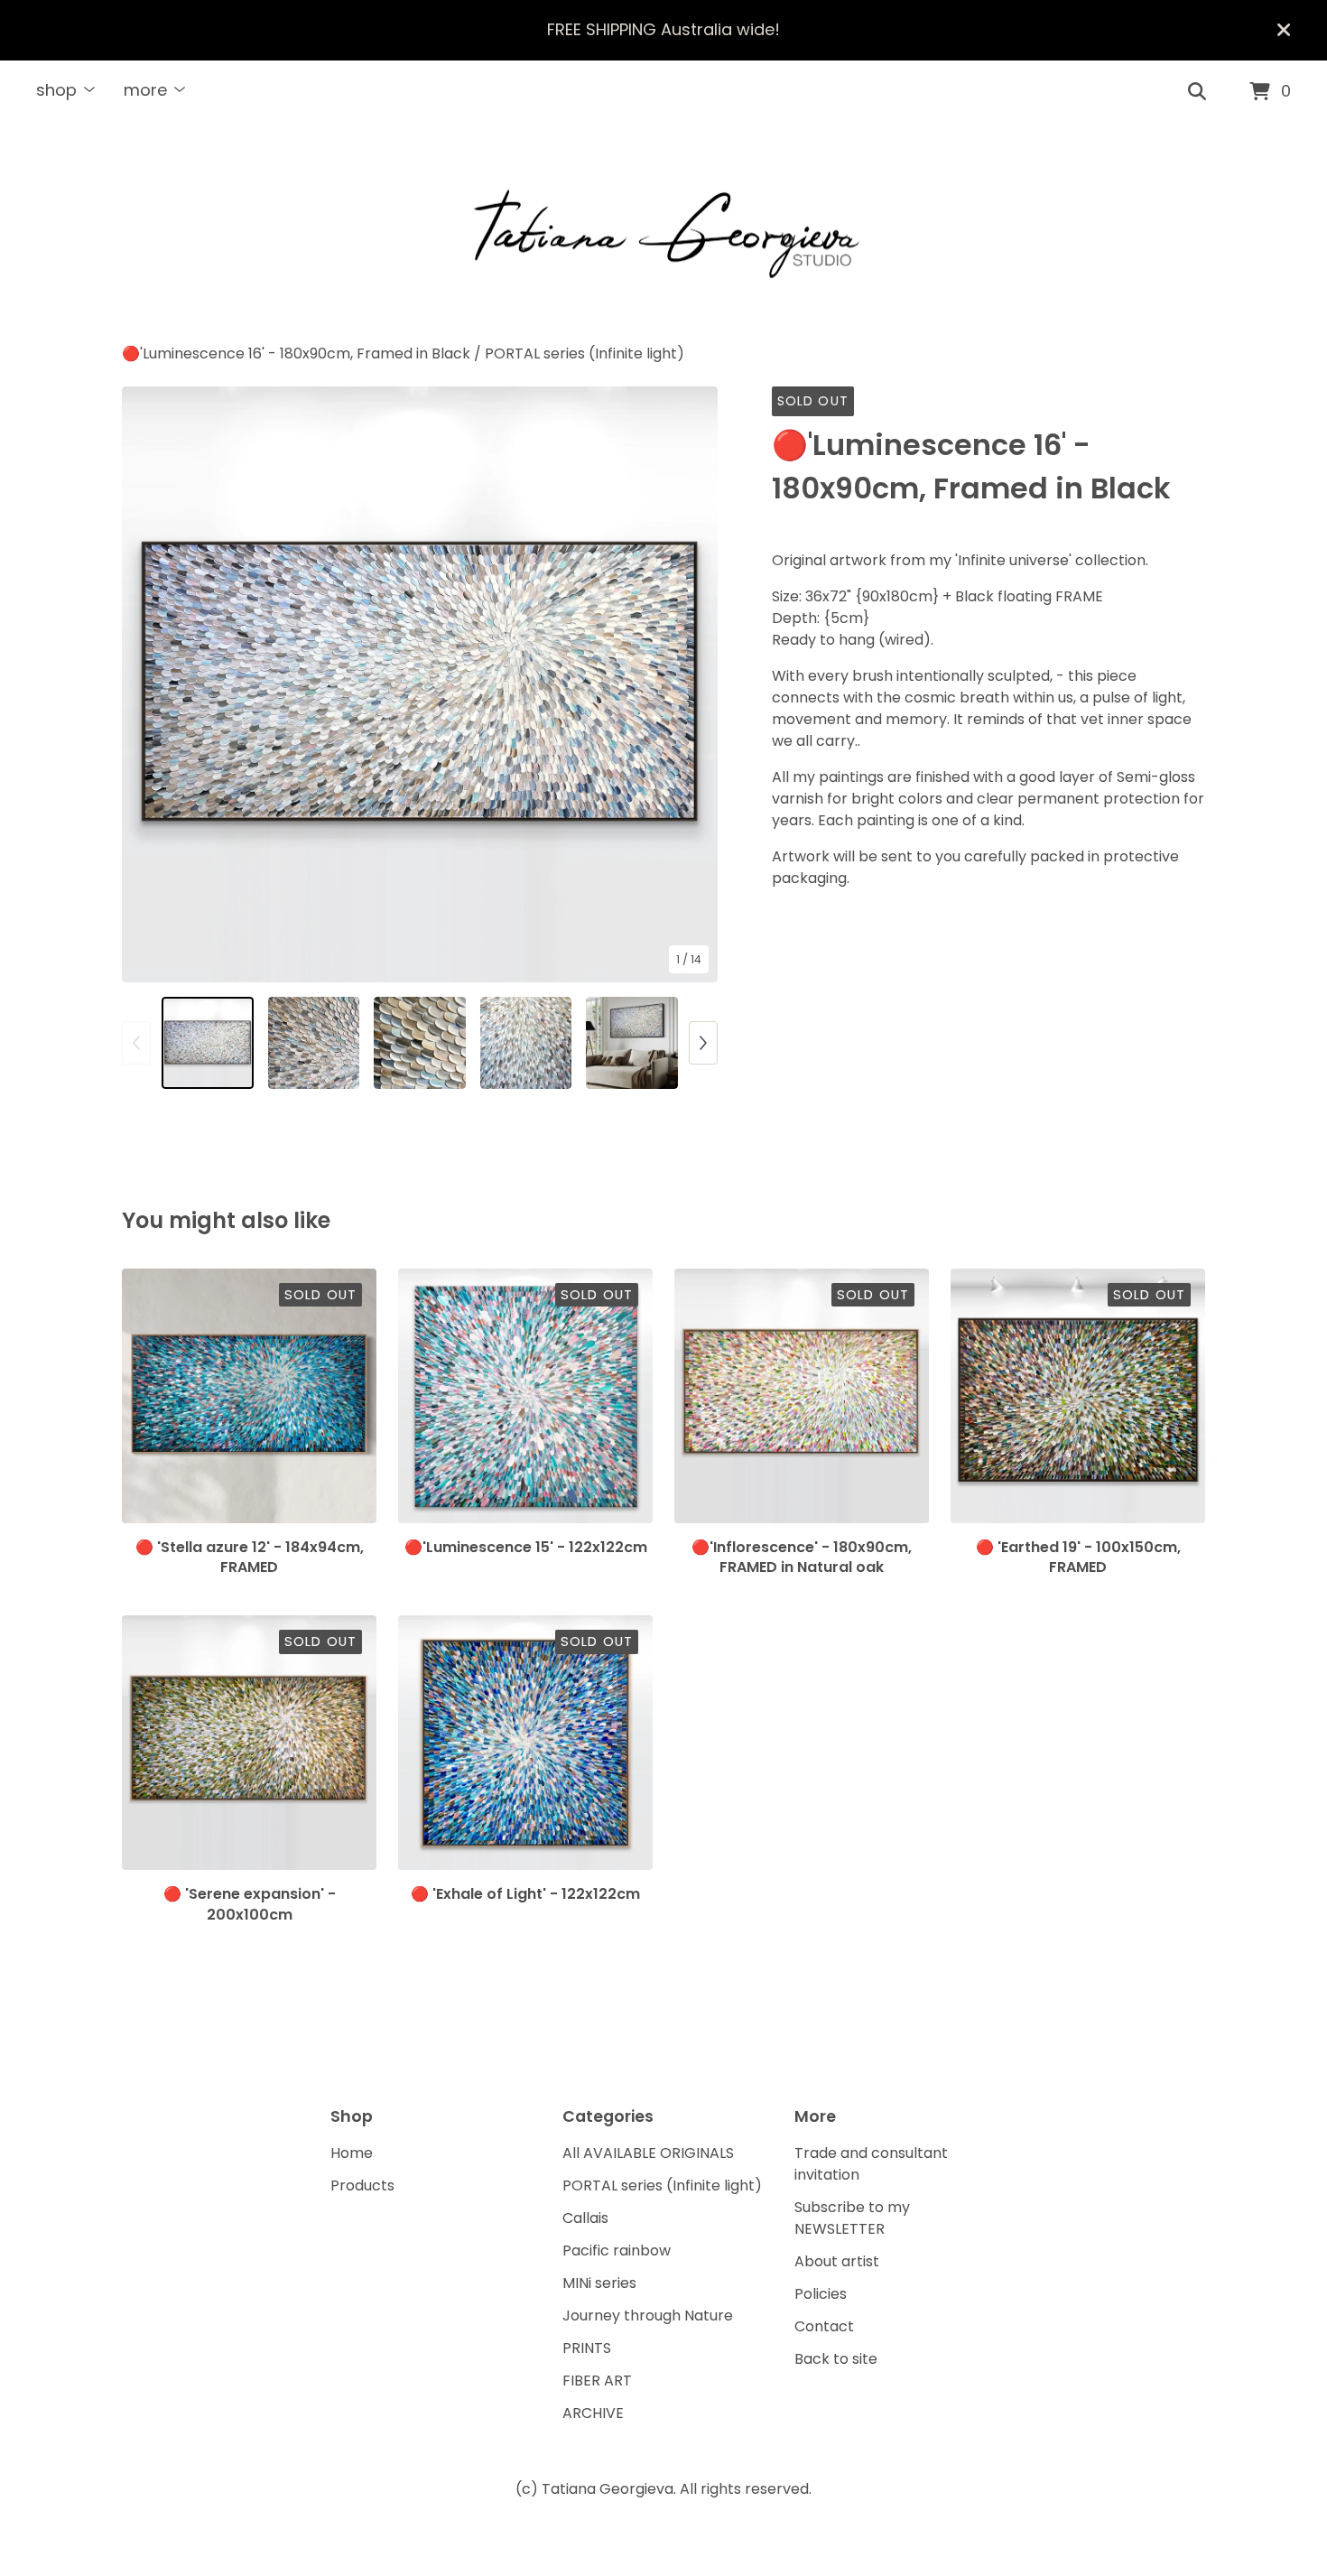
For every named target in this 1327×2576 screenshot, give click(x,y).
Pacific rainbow (617, 2251)
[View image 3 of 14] (420, 1043)
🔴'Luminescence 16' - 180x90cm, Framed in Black (296, 353)
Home (352, 2153)
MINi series (599, 2283)
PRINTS (587, 2348)
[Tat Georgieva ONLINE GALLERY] (663, 234)
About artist (837, 2261)
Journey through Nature (648, 2316)
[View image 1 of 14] (208, 1043)
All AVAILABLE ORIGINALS (648, 2153)
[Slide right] (703, 1043)
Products (362, 2185)
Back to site (836, 2359)
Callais (585, 2218)
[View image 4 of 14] (526, 1043)
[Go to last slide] (147, 684)
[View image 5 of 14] (632, 1043)
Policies (821, 2294)
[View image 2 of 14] (314, 1043)
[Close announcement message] (1284, 30)
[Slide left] (136, 1043)
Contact (824, 2326)
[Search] (1197, 92)
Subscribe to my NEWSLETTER (852, 2218)
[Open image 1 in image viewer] (420, 684)
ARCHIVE (593, 2413)
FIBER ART (597, 2381)
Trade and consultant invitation (871, 2164)
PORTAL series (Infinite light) (585, 353)
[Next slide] (692, 684)
